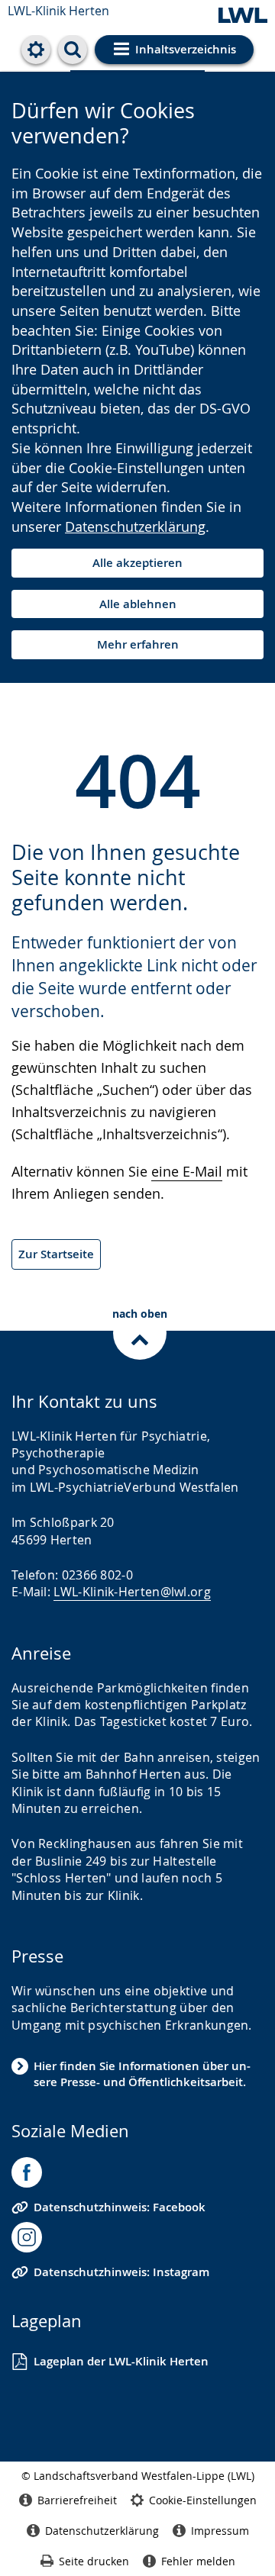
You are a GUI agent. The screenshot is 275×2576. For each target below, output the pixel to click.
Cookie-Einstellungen (203, 2500)
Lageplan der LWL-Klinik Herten (121, 2361)
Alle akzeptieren (137, 563)
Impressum (220, 2531)
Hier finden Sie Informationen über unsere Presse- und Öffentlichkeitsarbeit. (142, 2074)
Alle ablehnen (138, 604)
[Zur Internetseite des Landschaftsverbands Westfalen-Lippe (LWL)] (243, 16)
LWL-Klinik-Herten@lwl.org (132, 1592)
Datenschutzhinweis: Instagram (121, 2272)
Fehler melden (198, 2561)
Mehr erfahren (138, 644)
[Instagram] (27, 2237)
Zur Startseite (56, 1254)
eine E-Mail (187, 1171)
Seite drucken (94, 2561)
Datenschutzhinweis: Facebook (120, 2207)
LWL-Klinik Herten (58, 11)
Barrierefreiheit (77, 2500)
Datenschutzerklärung (135, 526)
